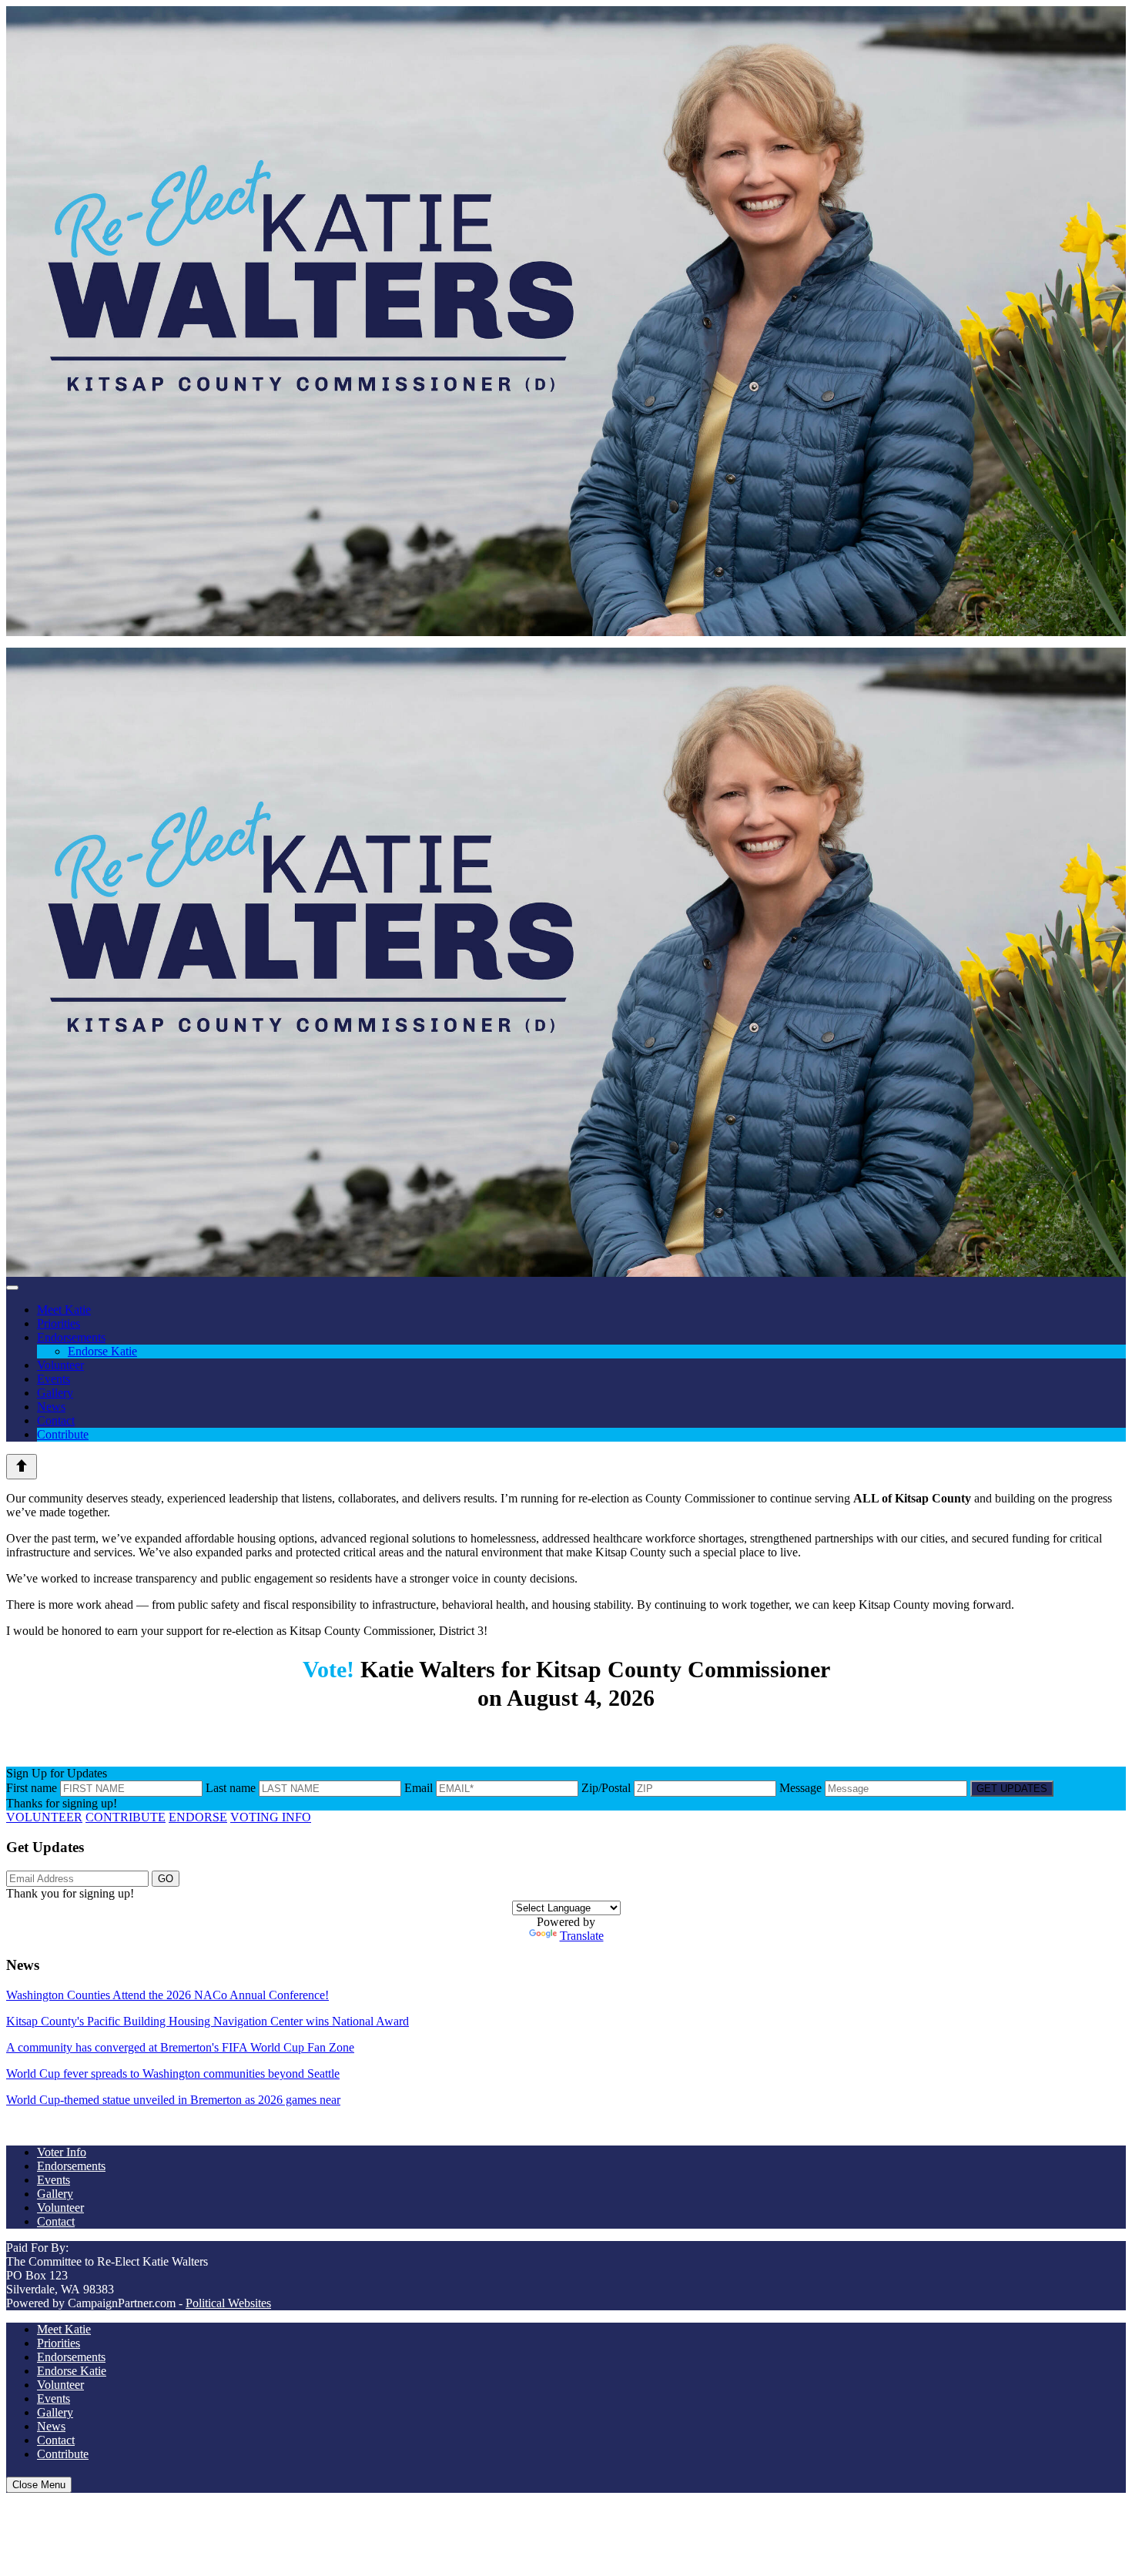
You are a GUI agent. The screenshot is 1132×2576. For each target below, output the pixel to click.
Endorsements (71, 1337)
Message (800, 1788)
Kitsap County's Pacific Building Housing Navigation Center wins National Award (208, 2021)
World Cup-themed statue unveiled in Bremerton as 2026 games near (173, 2100)
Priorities (59, 1323)
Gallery (55, 1393)
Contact (56, 1420)
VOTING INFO (271, 1817)
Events (54, 1379)
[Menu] (12, 1288)
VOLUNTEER (44, 1817)
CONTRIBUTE (126, 1817)
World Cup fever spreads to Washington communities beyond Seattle (173, 2074)
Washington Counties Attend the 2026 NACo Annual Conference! (167, 1995)
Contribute (63, 1434)
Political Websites (228, 2303)
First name (32, 1788)
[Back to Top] (22, 1467)
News (51, 1407)
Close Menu (39, 2485)
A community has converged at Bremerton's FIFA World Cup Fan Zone (180, 2047)
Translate (582, 1936)
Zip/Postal (606, 1788)
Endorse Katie (102, 1351)
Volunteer (60, 1365)
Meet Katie (64, 1310)
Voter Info (62, 2152)
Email (419, 1788)
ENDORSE (198, 1817)
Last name (231, 1788)
